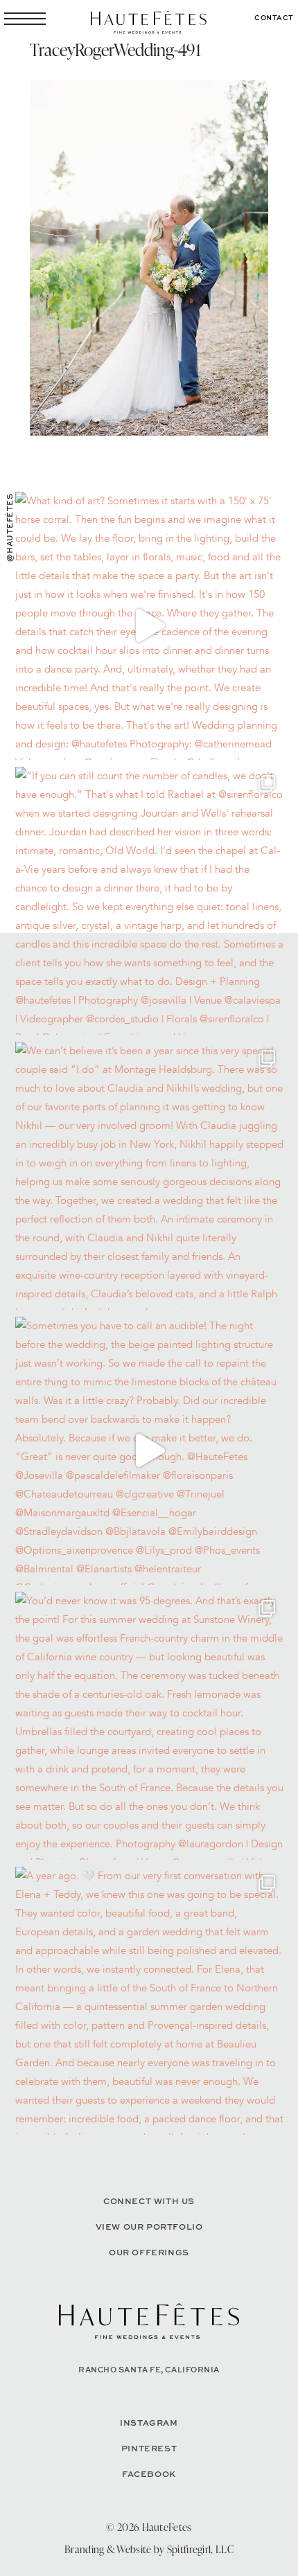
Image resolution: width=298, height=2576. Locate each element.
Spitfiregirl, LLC (200, 2549)
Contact (274, 17)
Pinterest (149, 2448)
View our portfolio (149, 2227)
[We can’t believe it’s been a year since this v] (149, 1176)
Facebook (149, 2474)
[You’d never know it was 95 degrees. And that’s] (149, 1726)
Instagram (149, 2423)
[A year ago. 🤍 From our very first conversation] (149, 2001)
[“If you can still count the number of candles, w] (149, 901)
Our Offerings (149, 2252)
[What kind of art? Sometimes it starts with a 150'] (149, 626)
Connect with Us (149, 2201)
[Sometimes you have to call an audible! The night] (149, 1451)
